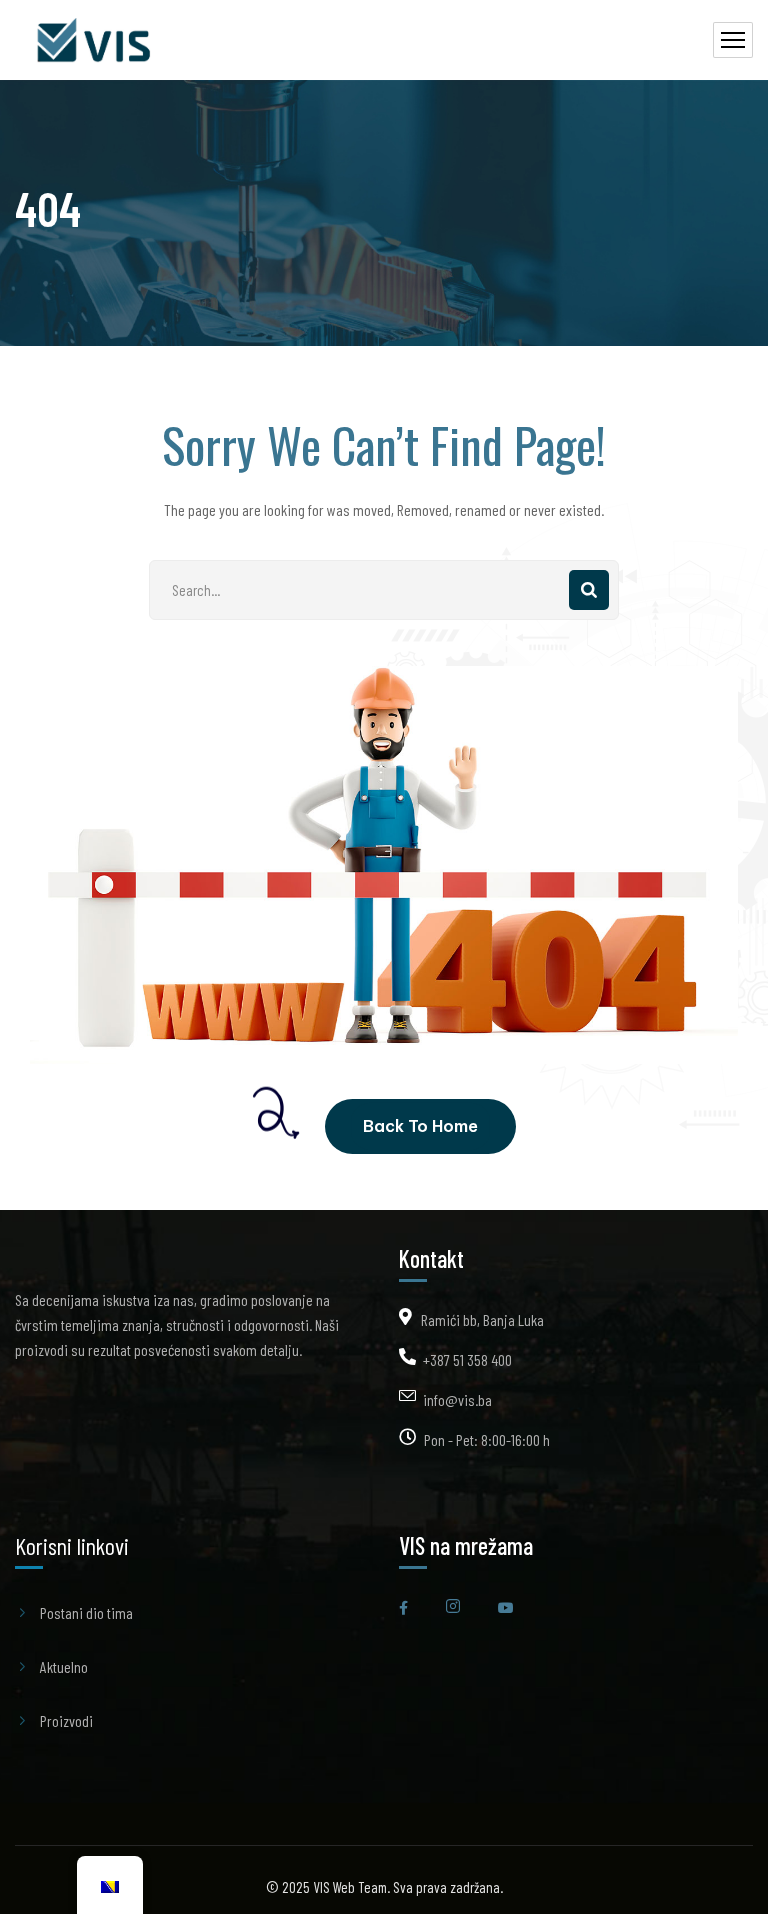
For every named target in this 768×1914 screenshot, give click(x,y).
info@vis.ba (457, 1399)
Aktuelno (64, 1666)
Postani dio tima (86, 1612)
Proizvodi (66, 1720)
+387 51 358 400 (467, 1359)
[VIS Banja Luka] (96, 40)
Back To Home (420, 1126)
